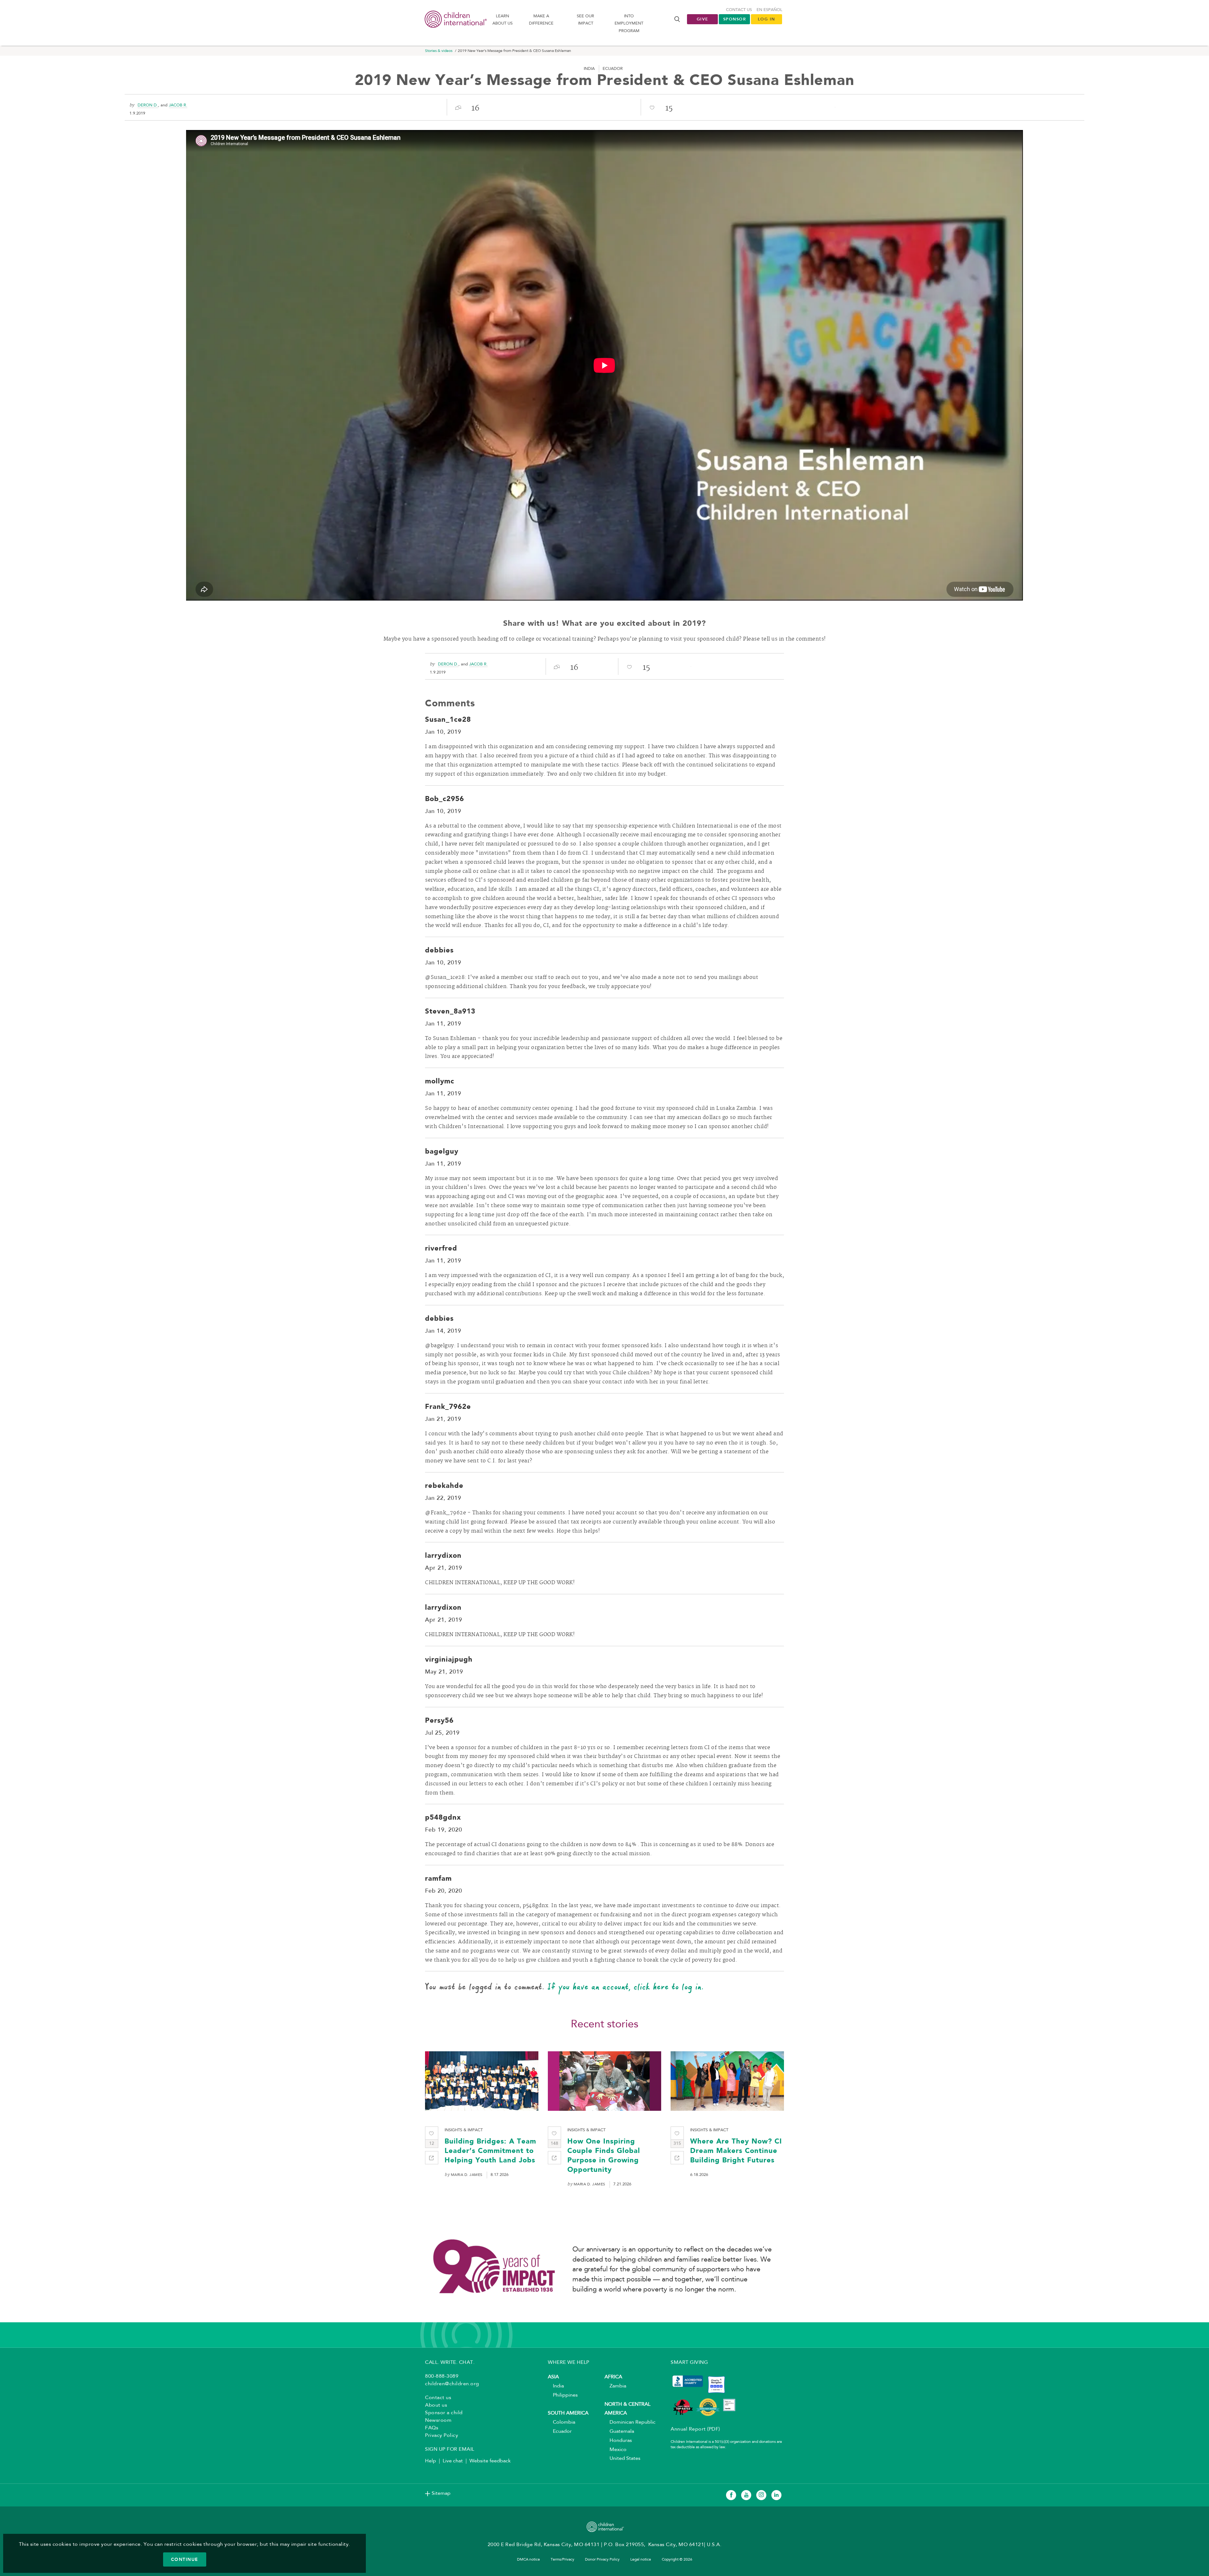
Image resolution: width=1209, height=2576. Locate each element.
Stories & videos (439, 51)
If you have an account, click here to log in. (626, 1986)
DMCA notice (528, 2560)
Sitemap (441, 2494)
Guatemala (619, 2432)
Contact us (739, 10)
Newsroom (438, 2421)
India (556, 2386)
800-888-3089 (442, 2376)
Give (703, 19)
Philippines (563, 2395)
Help (431, 2461)
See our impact (585, 20)
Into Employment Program (629, 24)
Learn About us (502, 20)
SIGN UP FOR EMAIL (450, 2449)
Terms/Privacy (562, 2560)
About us (436, 2405)
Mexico (616, 2450)
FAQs (432, 2428)
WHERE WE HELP (569, 2363)
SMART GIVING (689, 2363)
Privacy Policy (442, 2436)
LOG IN (766, 19)
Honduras (618, 2441)
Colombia (562, 2422)
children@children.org (452, 2384)
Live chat (453, 2461)
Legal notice (641, 2560)
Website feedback (490, 2461)
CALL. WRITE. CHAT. (450, 2363)
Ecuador (560, 2432)
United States (622, 2459)
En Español (769, 10)
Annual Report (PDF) (695, 2429)
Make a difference (541, 20)
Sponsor (735, 19)
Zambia (615, 2386)
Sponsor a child (444, 2413)
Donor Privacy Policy (602, 2560)
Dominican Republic (630, 2422)
